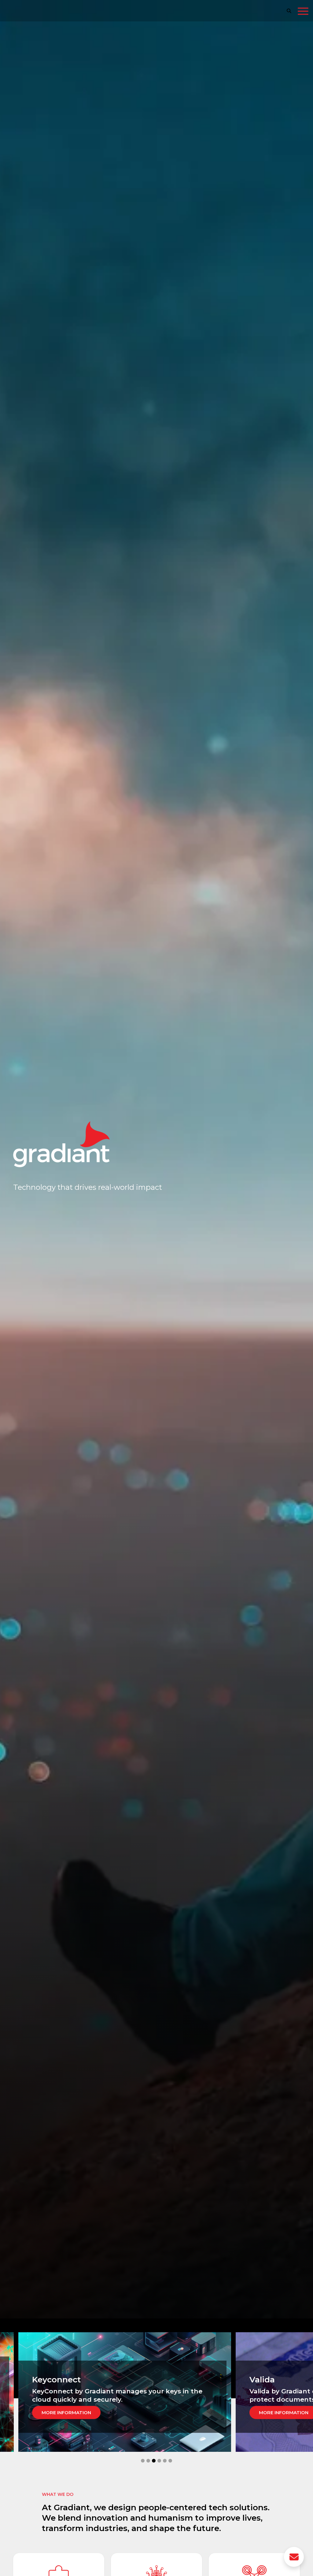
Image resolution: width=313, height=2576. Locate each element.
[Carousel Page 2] (148, 2461)
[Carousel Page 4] (159, 2461)
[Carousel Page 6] (170, 2461)
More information (66, 2413)
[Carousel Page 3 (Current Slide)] (154, 2461)
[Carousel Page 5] (165, 2461)
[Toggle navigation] (303, 12)
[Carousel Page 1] (143, 2461)
